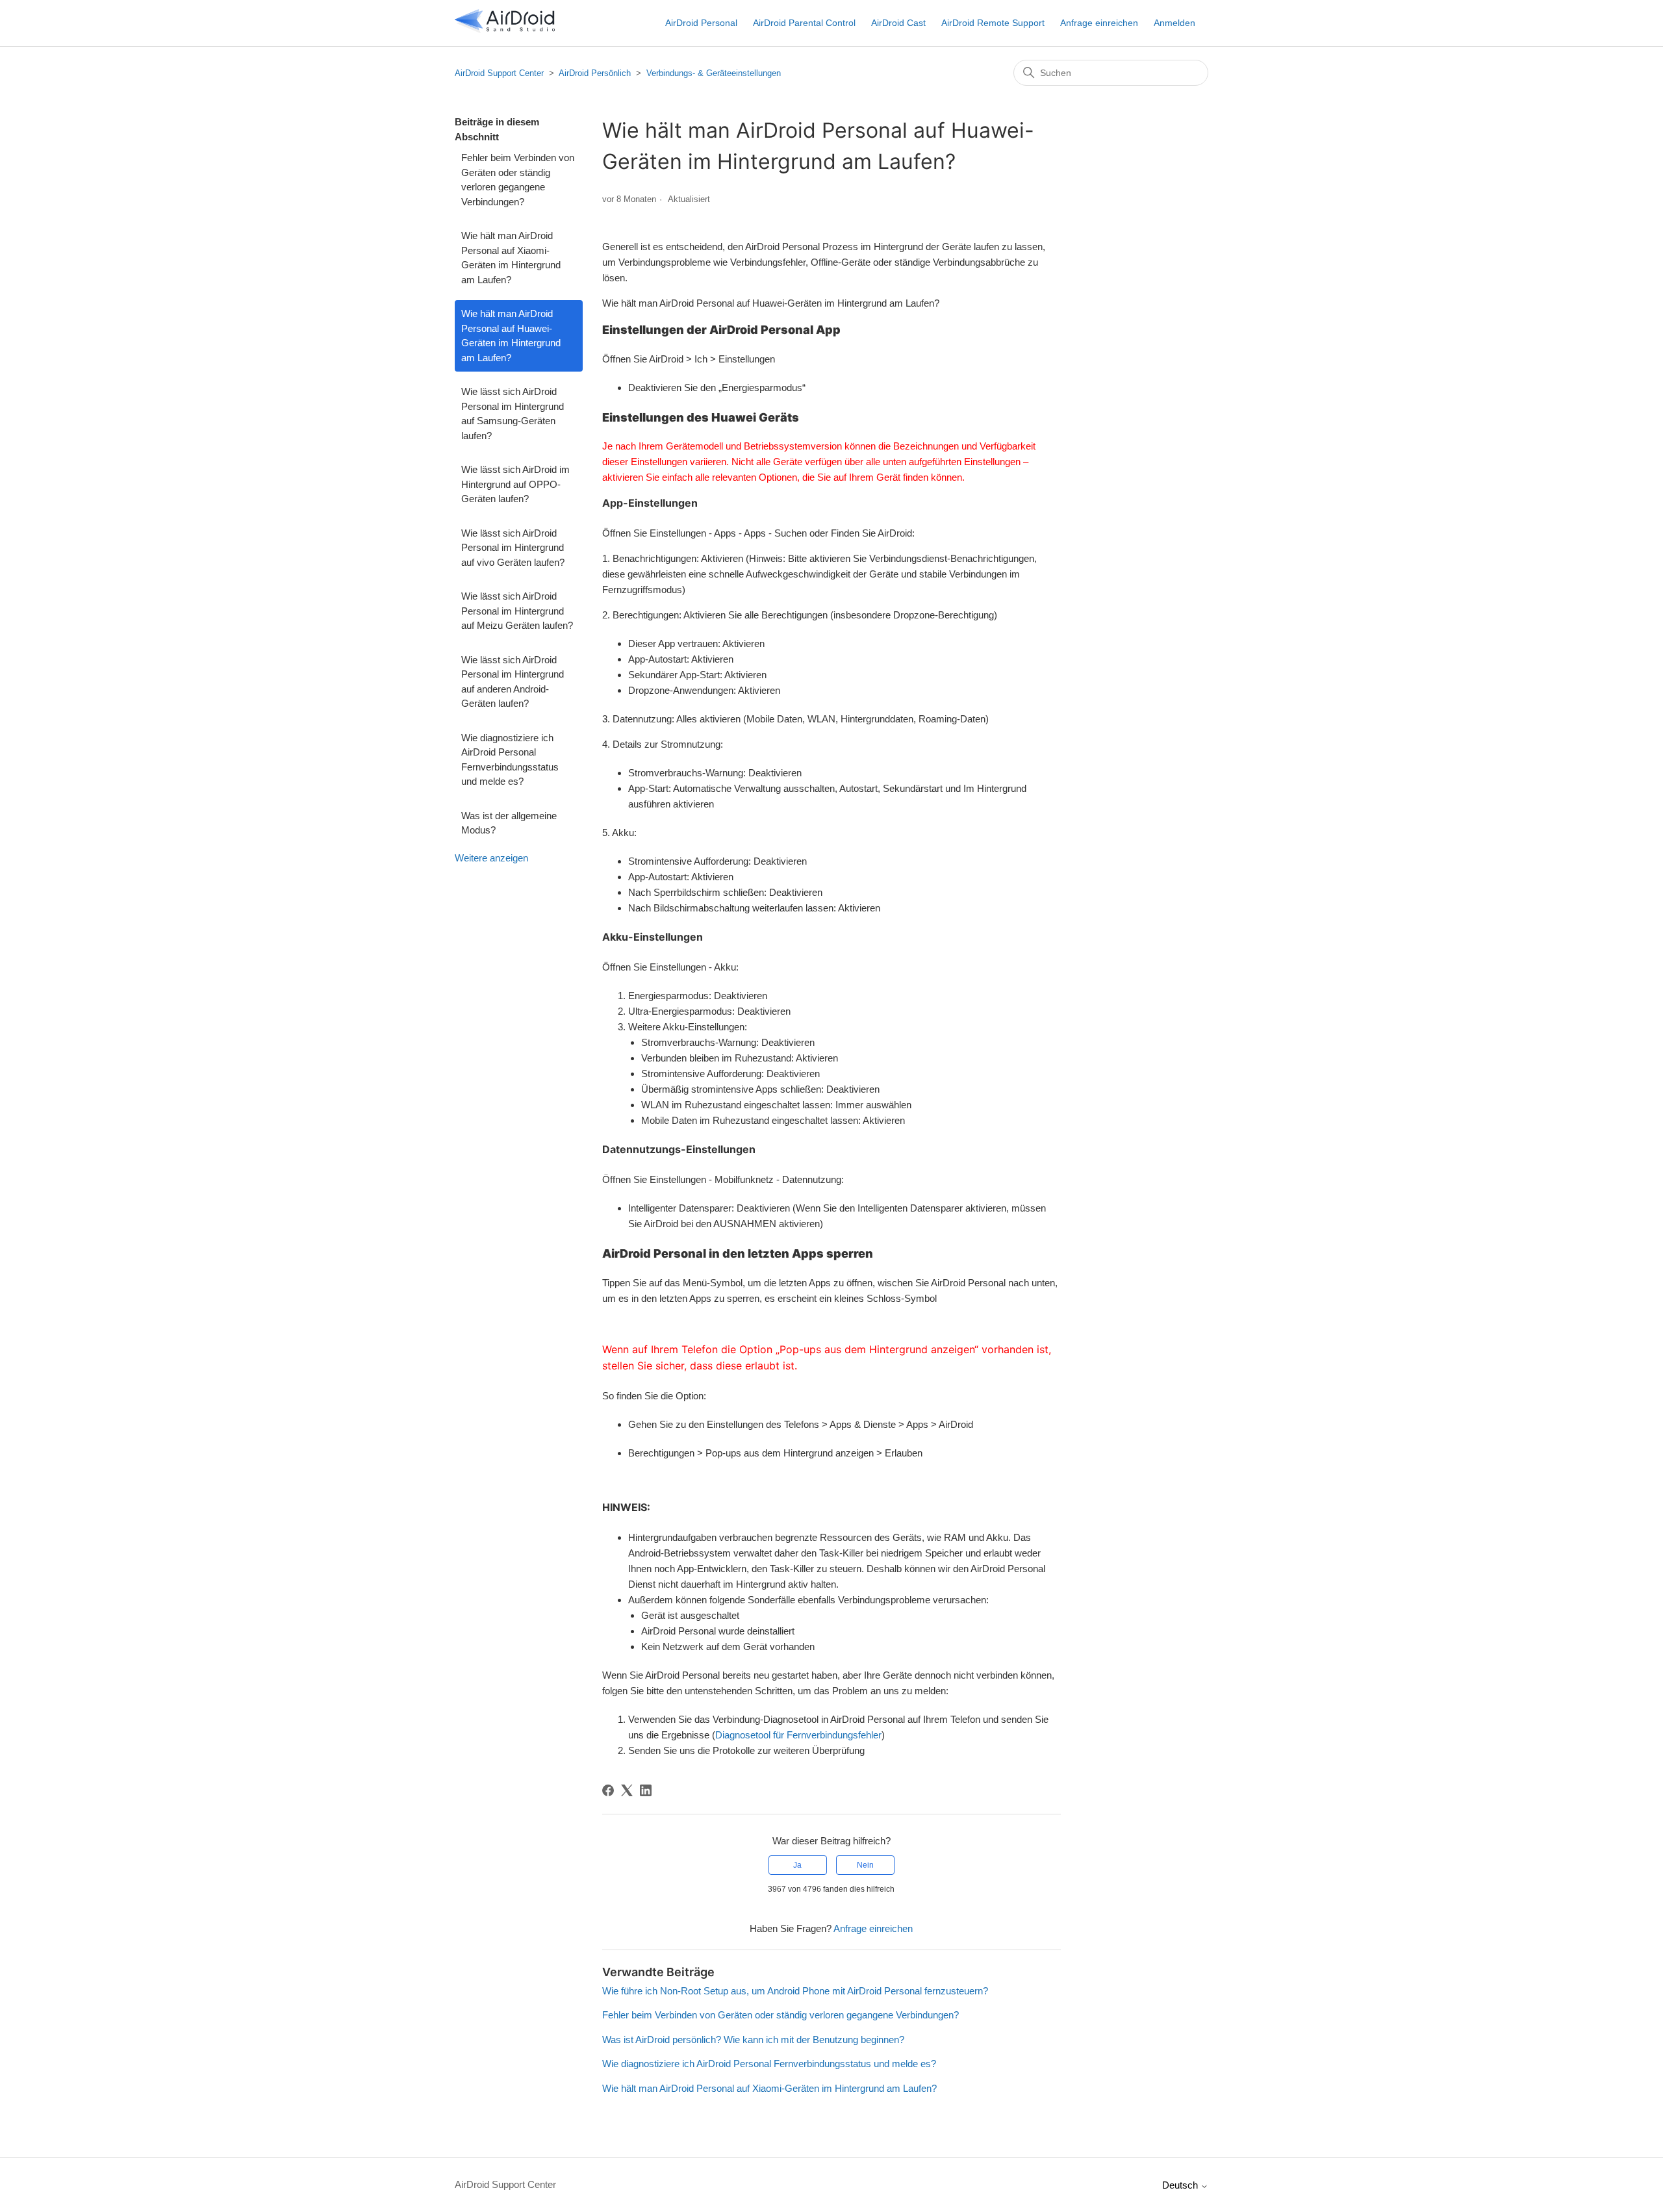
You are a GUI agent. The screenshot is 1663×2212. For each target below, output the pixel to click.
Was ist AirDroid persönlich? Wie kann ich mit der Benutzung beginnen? (753, 2040)
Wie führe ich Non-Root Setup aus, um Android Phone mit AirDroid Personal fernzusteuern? (795, 1991)
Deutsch (1181, 2185)
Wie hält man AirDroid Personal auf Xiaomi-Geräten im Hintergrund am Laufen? (511, 258)
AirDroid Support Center (499, 73)
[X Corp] (627, 1790)
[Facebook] (608, 1790)
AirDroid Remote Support (993, 23)
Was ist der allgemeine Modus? (509, 823)
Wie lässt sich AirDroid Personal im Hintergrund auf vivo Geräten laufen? (513, 548)
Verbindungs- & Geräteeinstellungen (714, 73)
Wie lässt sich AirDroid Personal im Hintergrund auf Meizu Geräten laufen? (517, 611)
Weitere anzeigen (491, 858)
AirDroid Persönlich (595, 73)
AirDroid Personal (701, 23)
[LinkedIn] (646, 1790)
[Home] (505, 30)
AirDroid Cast (898, 23)
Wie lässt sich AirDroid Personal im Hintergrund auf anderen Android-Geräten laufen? (513, 682)
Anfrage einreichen (1099, 23)
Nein (865, 1865)
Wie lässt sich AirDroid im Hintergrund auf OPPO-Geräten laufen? (515, 484)
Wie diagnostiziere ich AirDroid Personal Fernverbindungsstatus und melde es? (510, 760)
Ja (797, 1865)
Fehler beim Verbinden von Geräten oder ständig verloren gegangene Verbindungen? (518, 180)
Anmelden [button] (1174, 23)
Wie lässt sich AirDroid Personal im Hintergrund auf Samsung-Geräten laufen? (513, 413)
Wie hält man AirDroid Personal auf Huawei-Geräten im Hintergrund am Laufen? (511, 336)
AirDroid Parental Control (804, 23)
